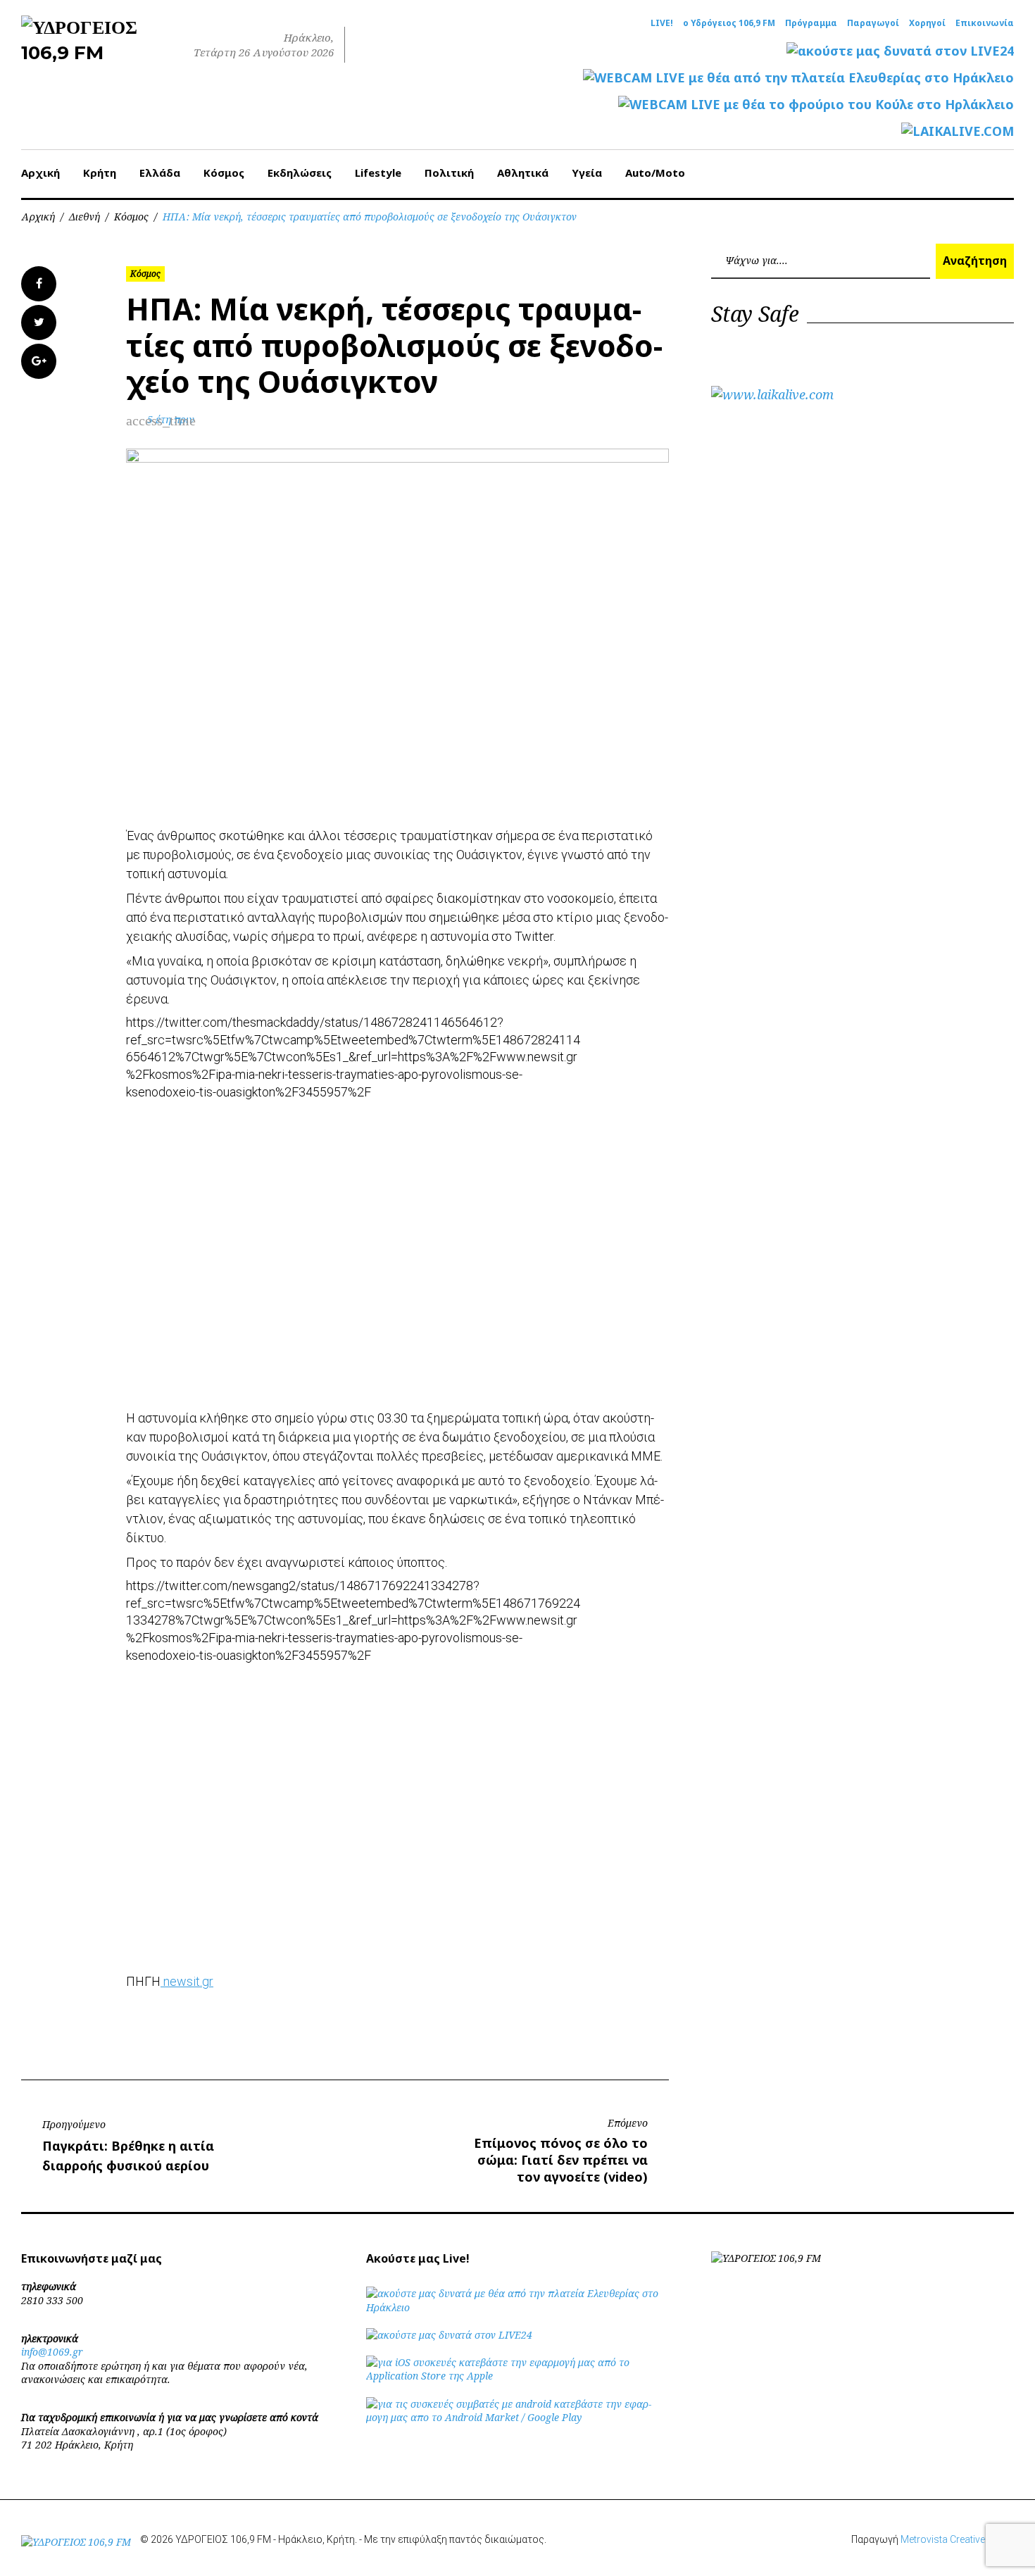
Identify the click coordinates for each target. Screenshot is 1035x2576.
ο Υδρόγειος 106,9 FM (729, 23)
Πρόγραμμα (811, 23)
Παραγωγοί (873, 23)
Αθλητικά (523, 173)
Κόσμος (224, 173)
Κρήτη (100, 173)
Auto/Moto (655, 173)
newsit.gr (187, 1981)
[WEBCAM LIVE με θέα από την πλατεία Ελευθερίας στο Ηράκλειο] (798, 78)
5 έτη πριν (171, 419)
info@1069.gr (52, 2352)
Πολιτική (449, 173)
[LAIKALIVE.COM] (958, 131)
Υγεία (587, 173)
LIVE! (662, 23)
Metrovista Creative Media (957, 2539)
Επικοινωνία (985, 23)
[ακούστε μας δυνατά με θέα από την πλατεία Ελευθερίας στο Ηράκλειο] (517, 2307)
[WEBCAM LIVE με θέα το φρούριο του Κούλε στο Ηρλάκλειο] (816, 105)
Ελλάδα (160, 173)
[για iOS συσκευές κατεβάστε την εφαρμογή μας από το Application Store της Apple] (517, 2376)
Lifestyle (378, 173)
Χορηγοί (927, 23)
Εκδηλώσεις (300, 173)
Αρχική (40, 173)
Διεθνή (84, 217)
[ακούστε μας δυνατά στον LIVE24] (900, 51)
